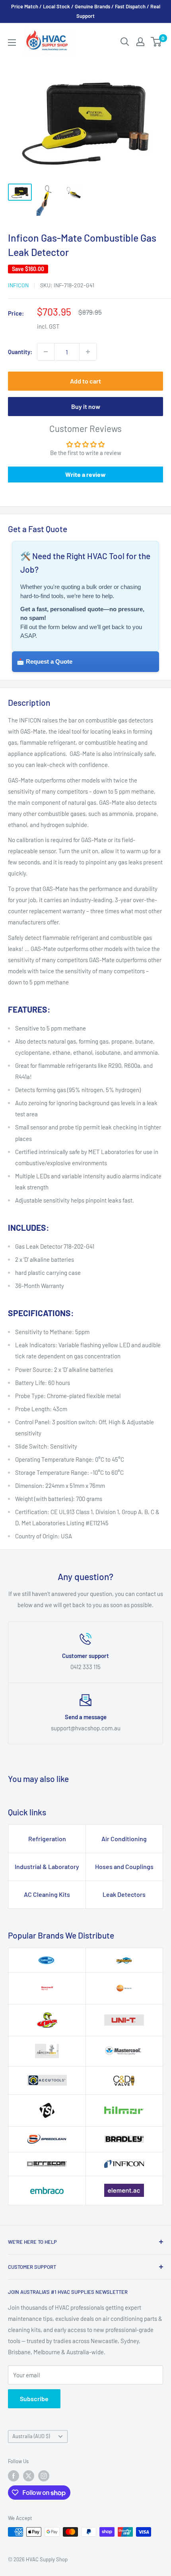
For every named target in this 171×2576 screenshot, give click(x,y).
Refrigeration (47, 1839)
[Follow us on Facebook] (14, 2476)
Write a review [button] (85, 474)
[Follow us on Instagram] (44, 2476)
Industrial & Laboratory (47, 1866)
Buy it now (86, 406)
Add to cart (85, 381)
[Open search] (125, 42)
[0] (156, 42)
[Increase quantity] (88, 352)
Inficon (18, 285)
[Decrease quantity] (46, 352)
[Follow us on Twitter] (29, 2476)
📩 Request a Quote (45, 661)
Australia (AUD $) (31, 2436)
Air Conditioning (124, 1839)
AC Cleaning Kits (47, 1894)
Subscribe (34, 2399)
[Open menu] (12, 43)
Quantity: (20, 352)
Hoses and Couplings (124, 1866)
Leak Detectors (124, 1894)
